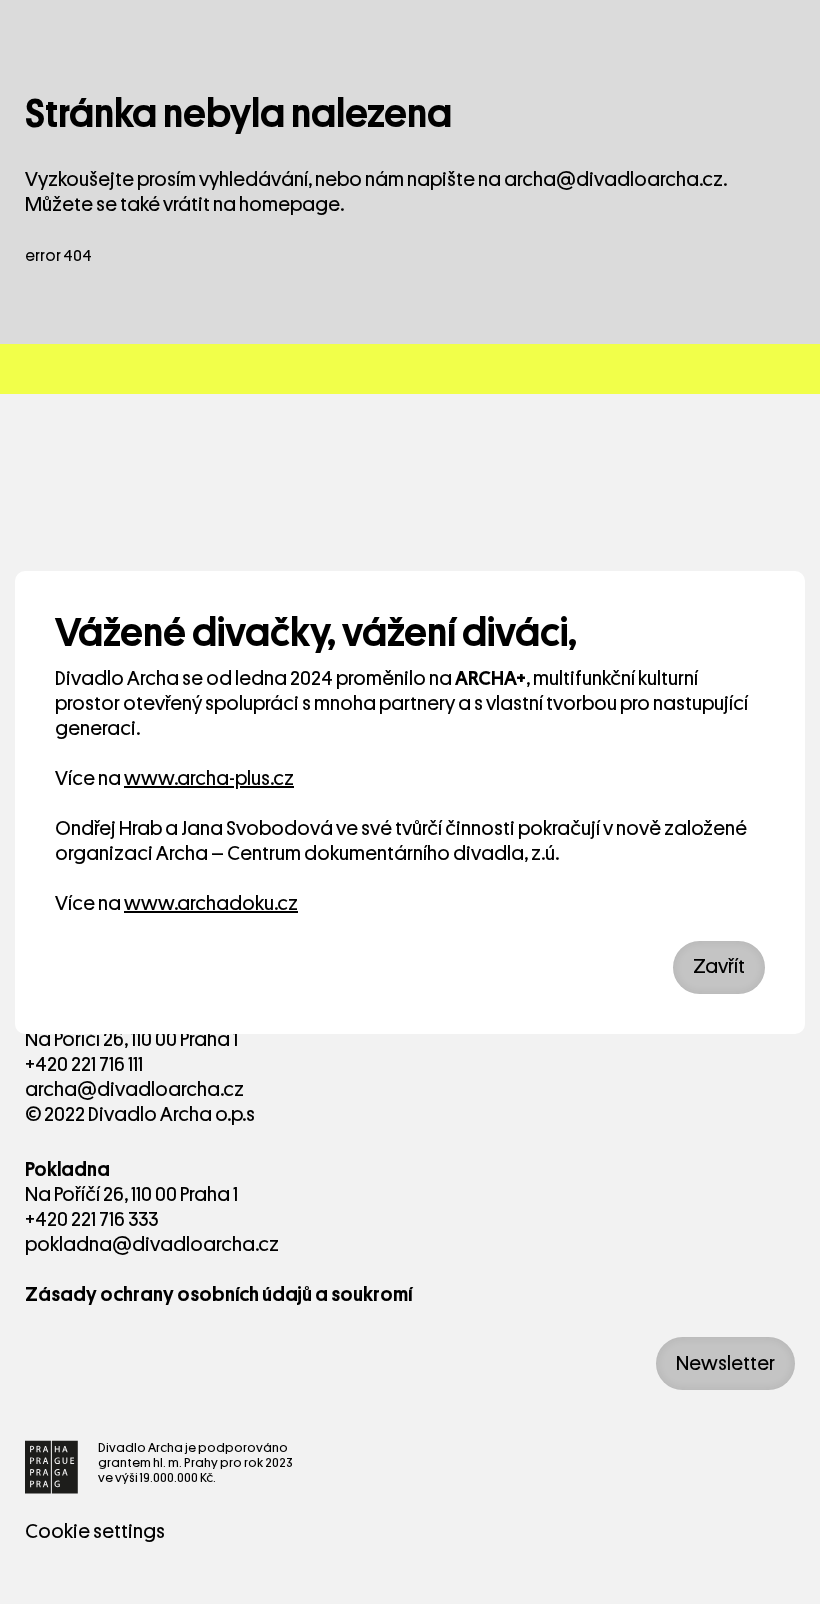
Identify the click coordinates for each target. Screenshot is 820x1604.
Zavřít (719, 966)
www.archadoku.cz (211, 903)
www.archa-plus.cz (209, 778)
